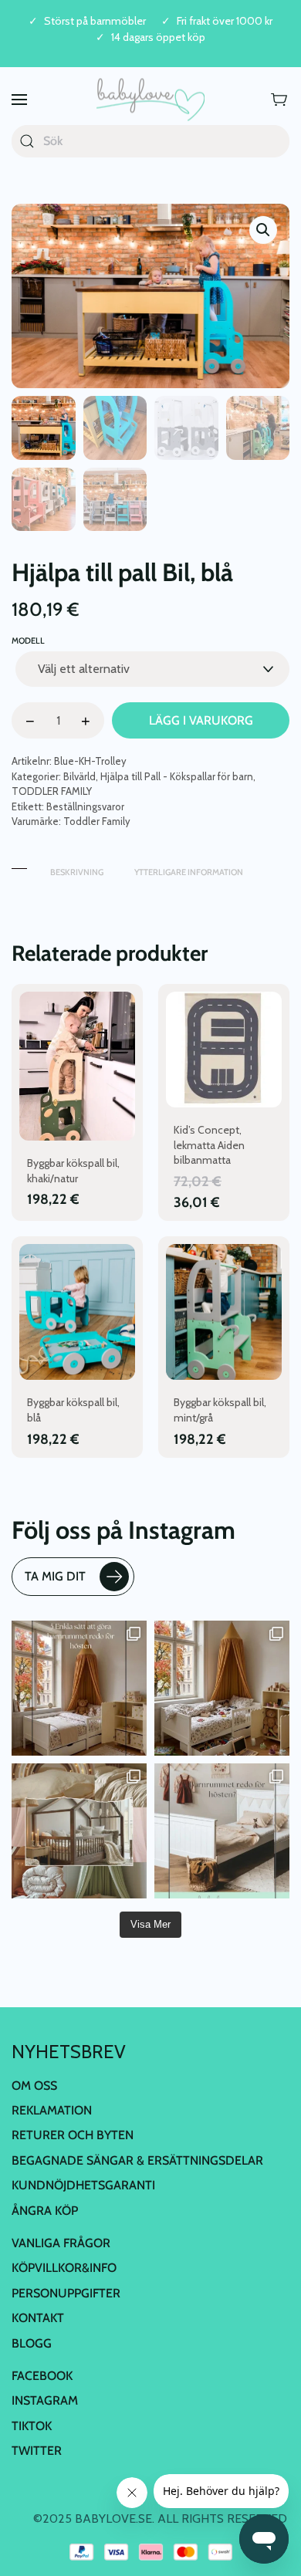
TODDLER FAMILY (52, 791)
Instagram (45, 2400)
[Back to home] (150, 100)
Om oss (34, 2086)
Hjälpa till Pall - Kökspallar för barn (177, 776)
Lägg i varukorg (201, 720)
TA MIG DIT (55, 1576)
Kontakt (38, 2318)
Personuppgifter (66, 2293)
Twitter (37, 2451)
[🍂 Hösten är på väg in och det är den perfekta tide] (79, 1831)
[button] (19, 100)
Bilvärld (79, 776)
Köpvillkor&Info (64, 2268)
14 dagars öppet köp (158, 37)
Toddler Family (97, 821)
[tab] (19, 865)
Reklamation (52, 2110)
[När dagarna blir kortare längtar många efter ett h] (79, 1688)
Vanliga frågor (61, 2243)
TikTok (32, 2426)
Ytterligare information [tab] (189, 872)
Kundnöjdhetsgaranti (83, 2185)
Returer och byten (73, 2135)
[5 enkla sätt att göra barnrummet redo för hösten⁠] (222, 1831)
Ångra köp (45, 2211)
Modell (28, 641)
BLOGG (32, 2343)
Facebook (42, 2376)
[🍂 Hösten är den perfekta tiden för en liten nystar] (222, 1688)
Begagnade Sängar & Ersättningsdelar (137, 2160)
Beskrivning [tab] (77, 872)
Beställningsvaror (85, 806)
